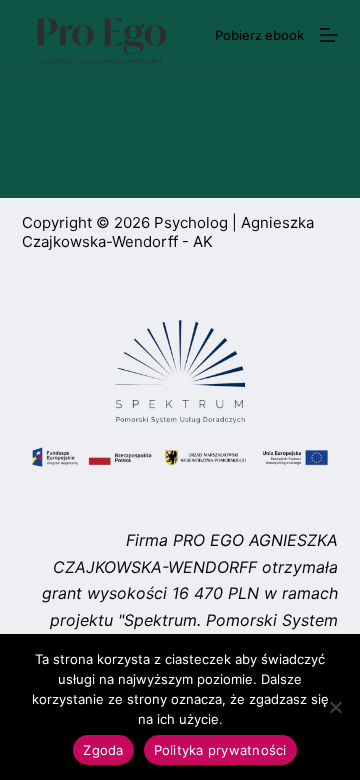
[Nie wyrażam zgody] (335, 707)
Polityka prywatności (220, 750)
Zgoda (103, 750)
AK (203, 241)
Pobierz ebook (259, 35)
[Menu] (329, 35)
